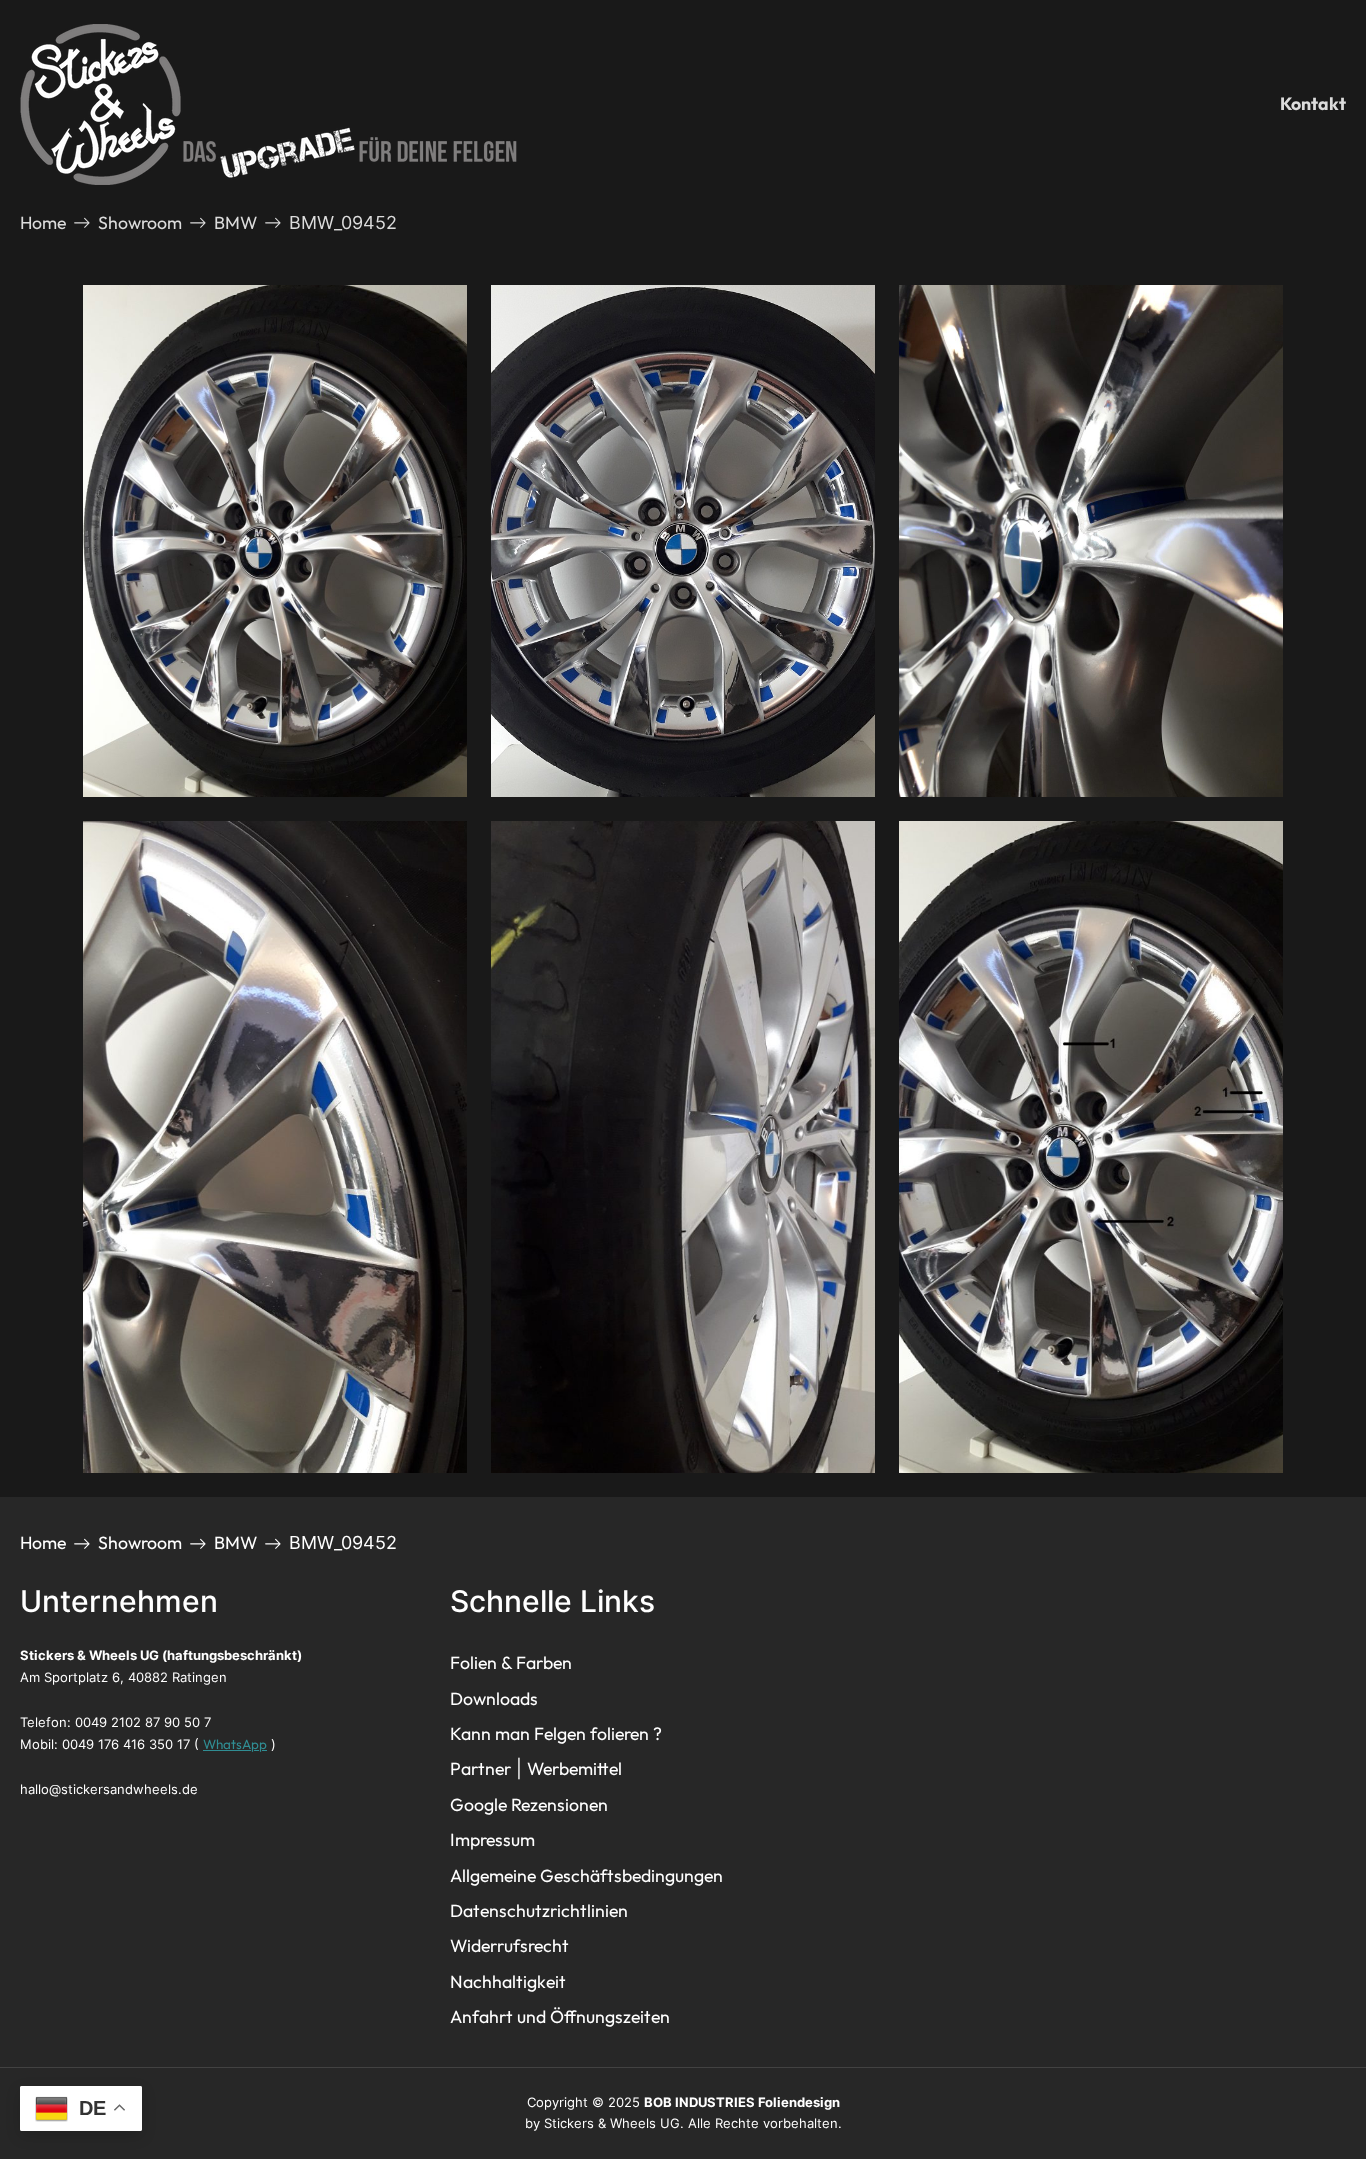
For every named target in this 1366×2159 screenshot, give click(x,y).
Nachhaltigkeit (508, 1981)
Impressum (492, 1839)
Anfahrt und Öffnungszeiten (560, 2016)
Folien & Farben (511, 1662)
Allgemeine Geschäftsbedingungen (586, 1875)
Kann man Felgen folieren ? (556, 1733)
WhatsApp (235, 1744)
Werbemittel (574, 1768)
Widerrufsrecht (509, 1945)
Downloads (494, 1698)
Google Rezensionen (529, 1804)
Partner (480, 1768)
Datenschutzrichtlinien (539, 1910)
